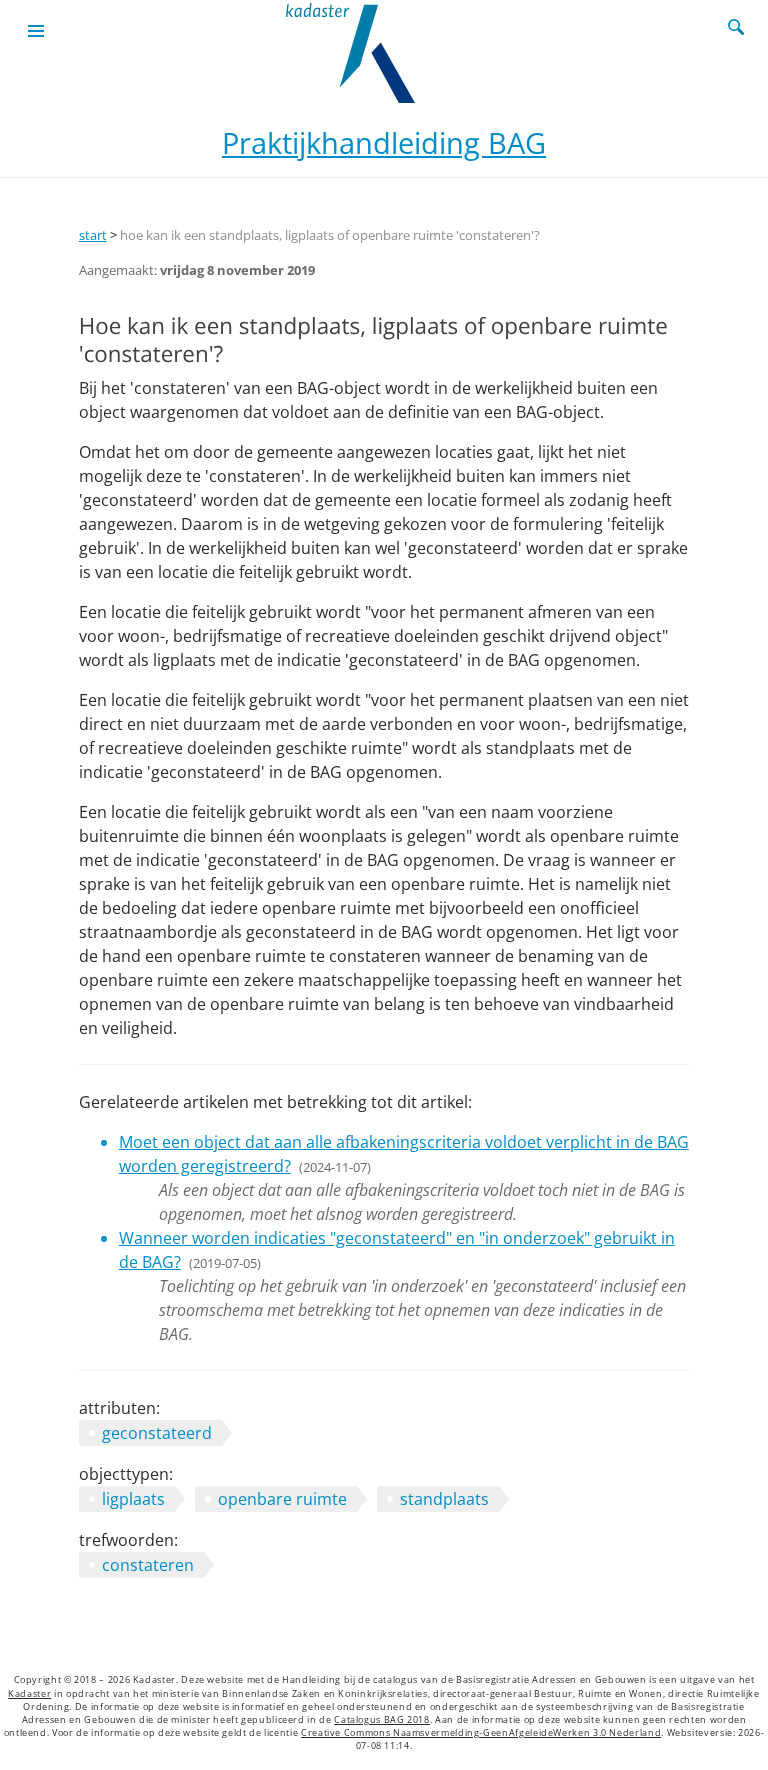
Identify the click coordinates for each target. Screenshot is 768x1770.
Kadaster (29, 1694)
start (93, 235)
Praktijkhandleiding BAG (384, 142)
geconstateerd (157, 1433)
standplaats (444, 1499)
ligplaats (133, 1499)
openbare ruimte (282, 1499)
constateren (148, 1565)
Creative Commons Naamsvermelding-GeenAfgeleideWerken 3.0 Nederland (481, 1733)
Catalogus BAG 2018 (382, 1720)
